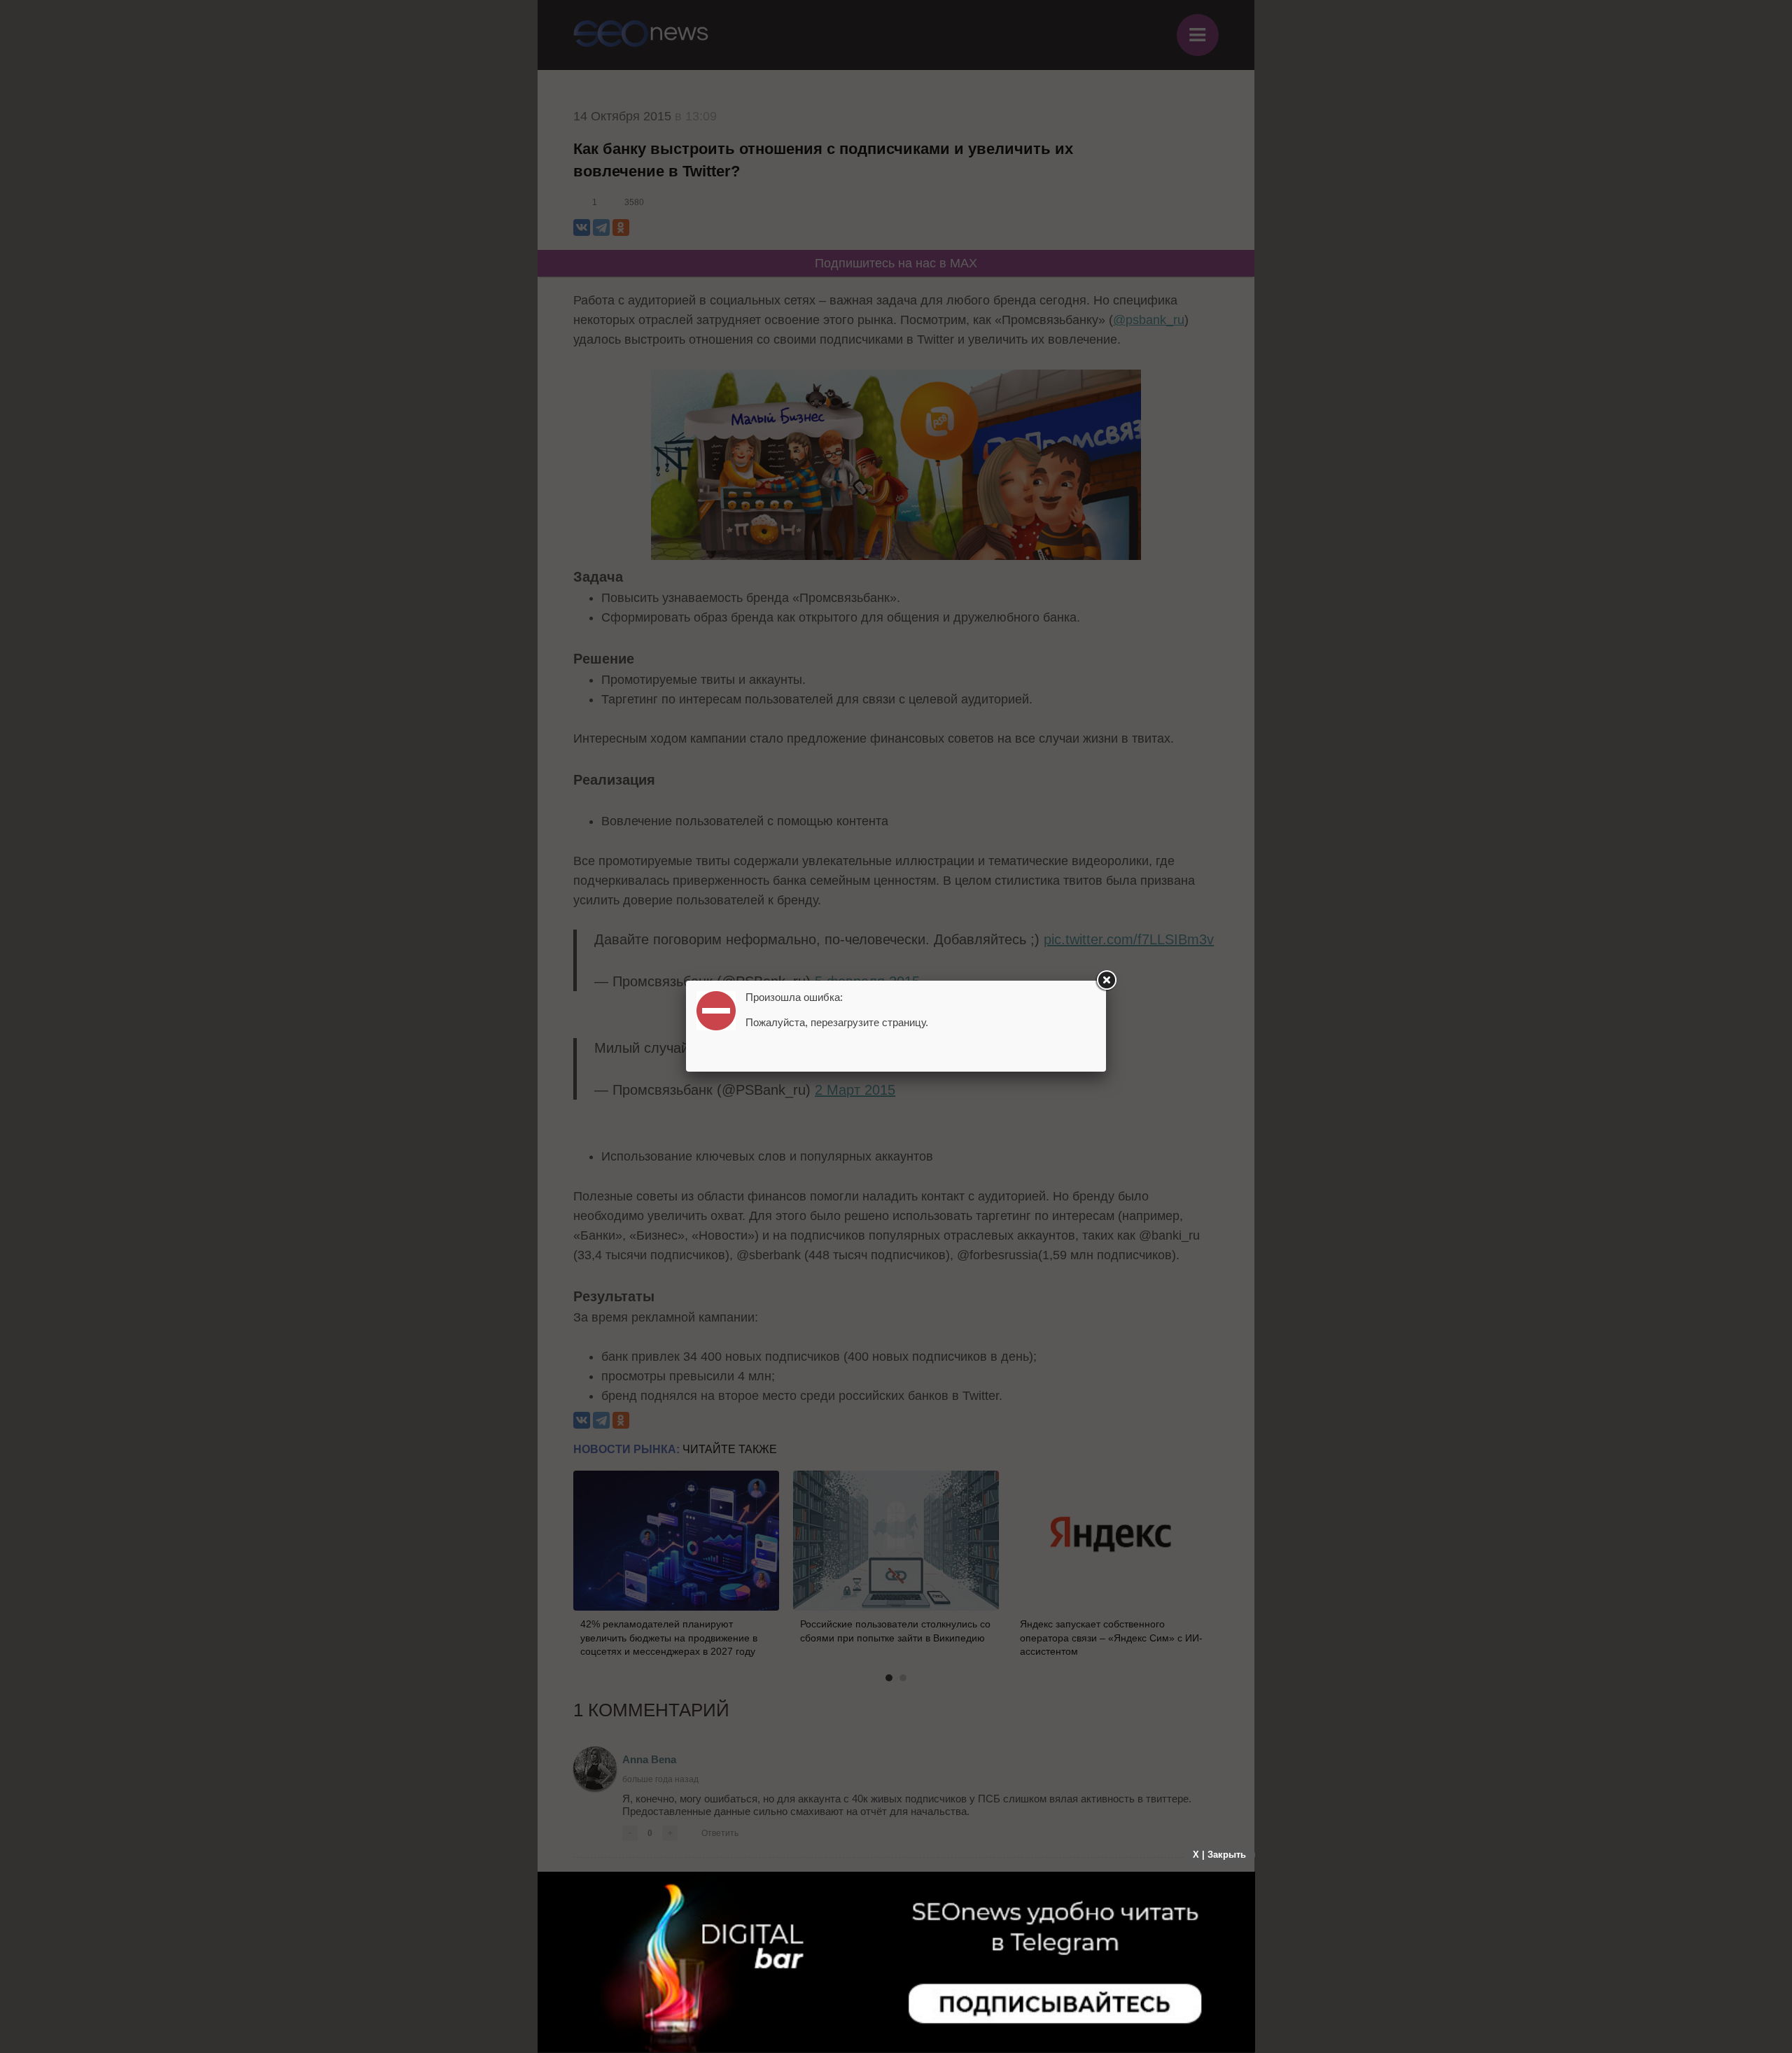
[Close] (1106, 981)
